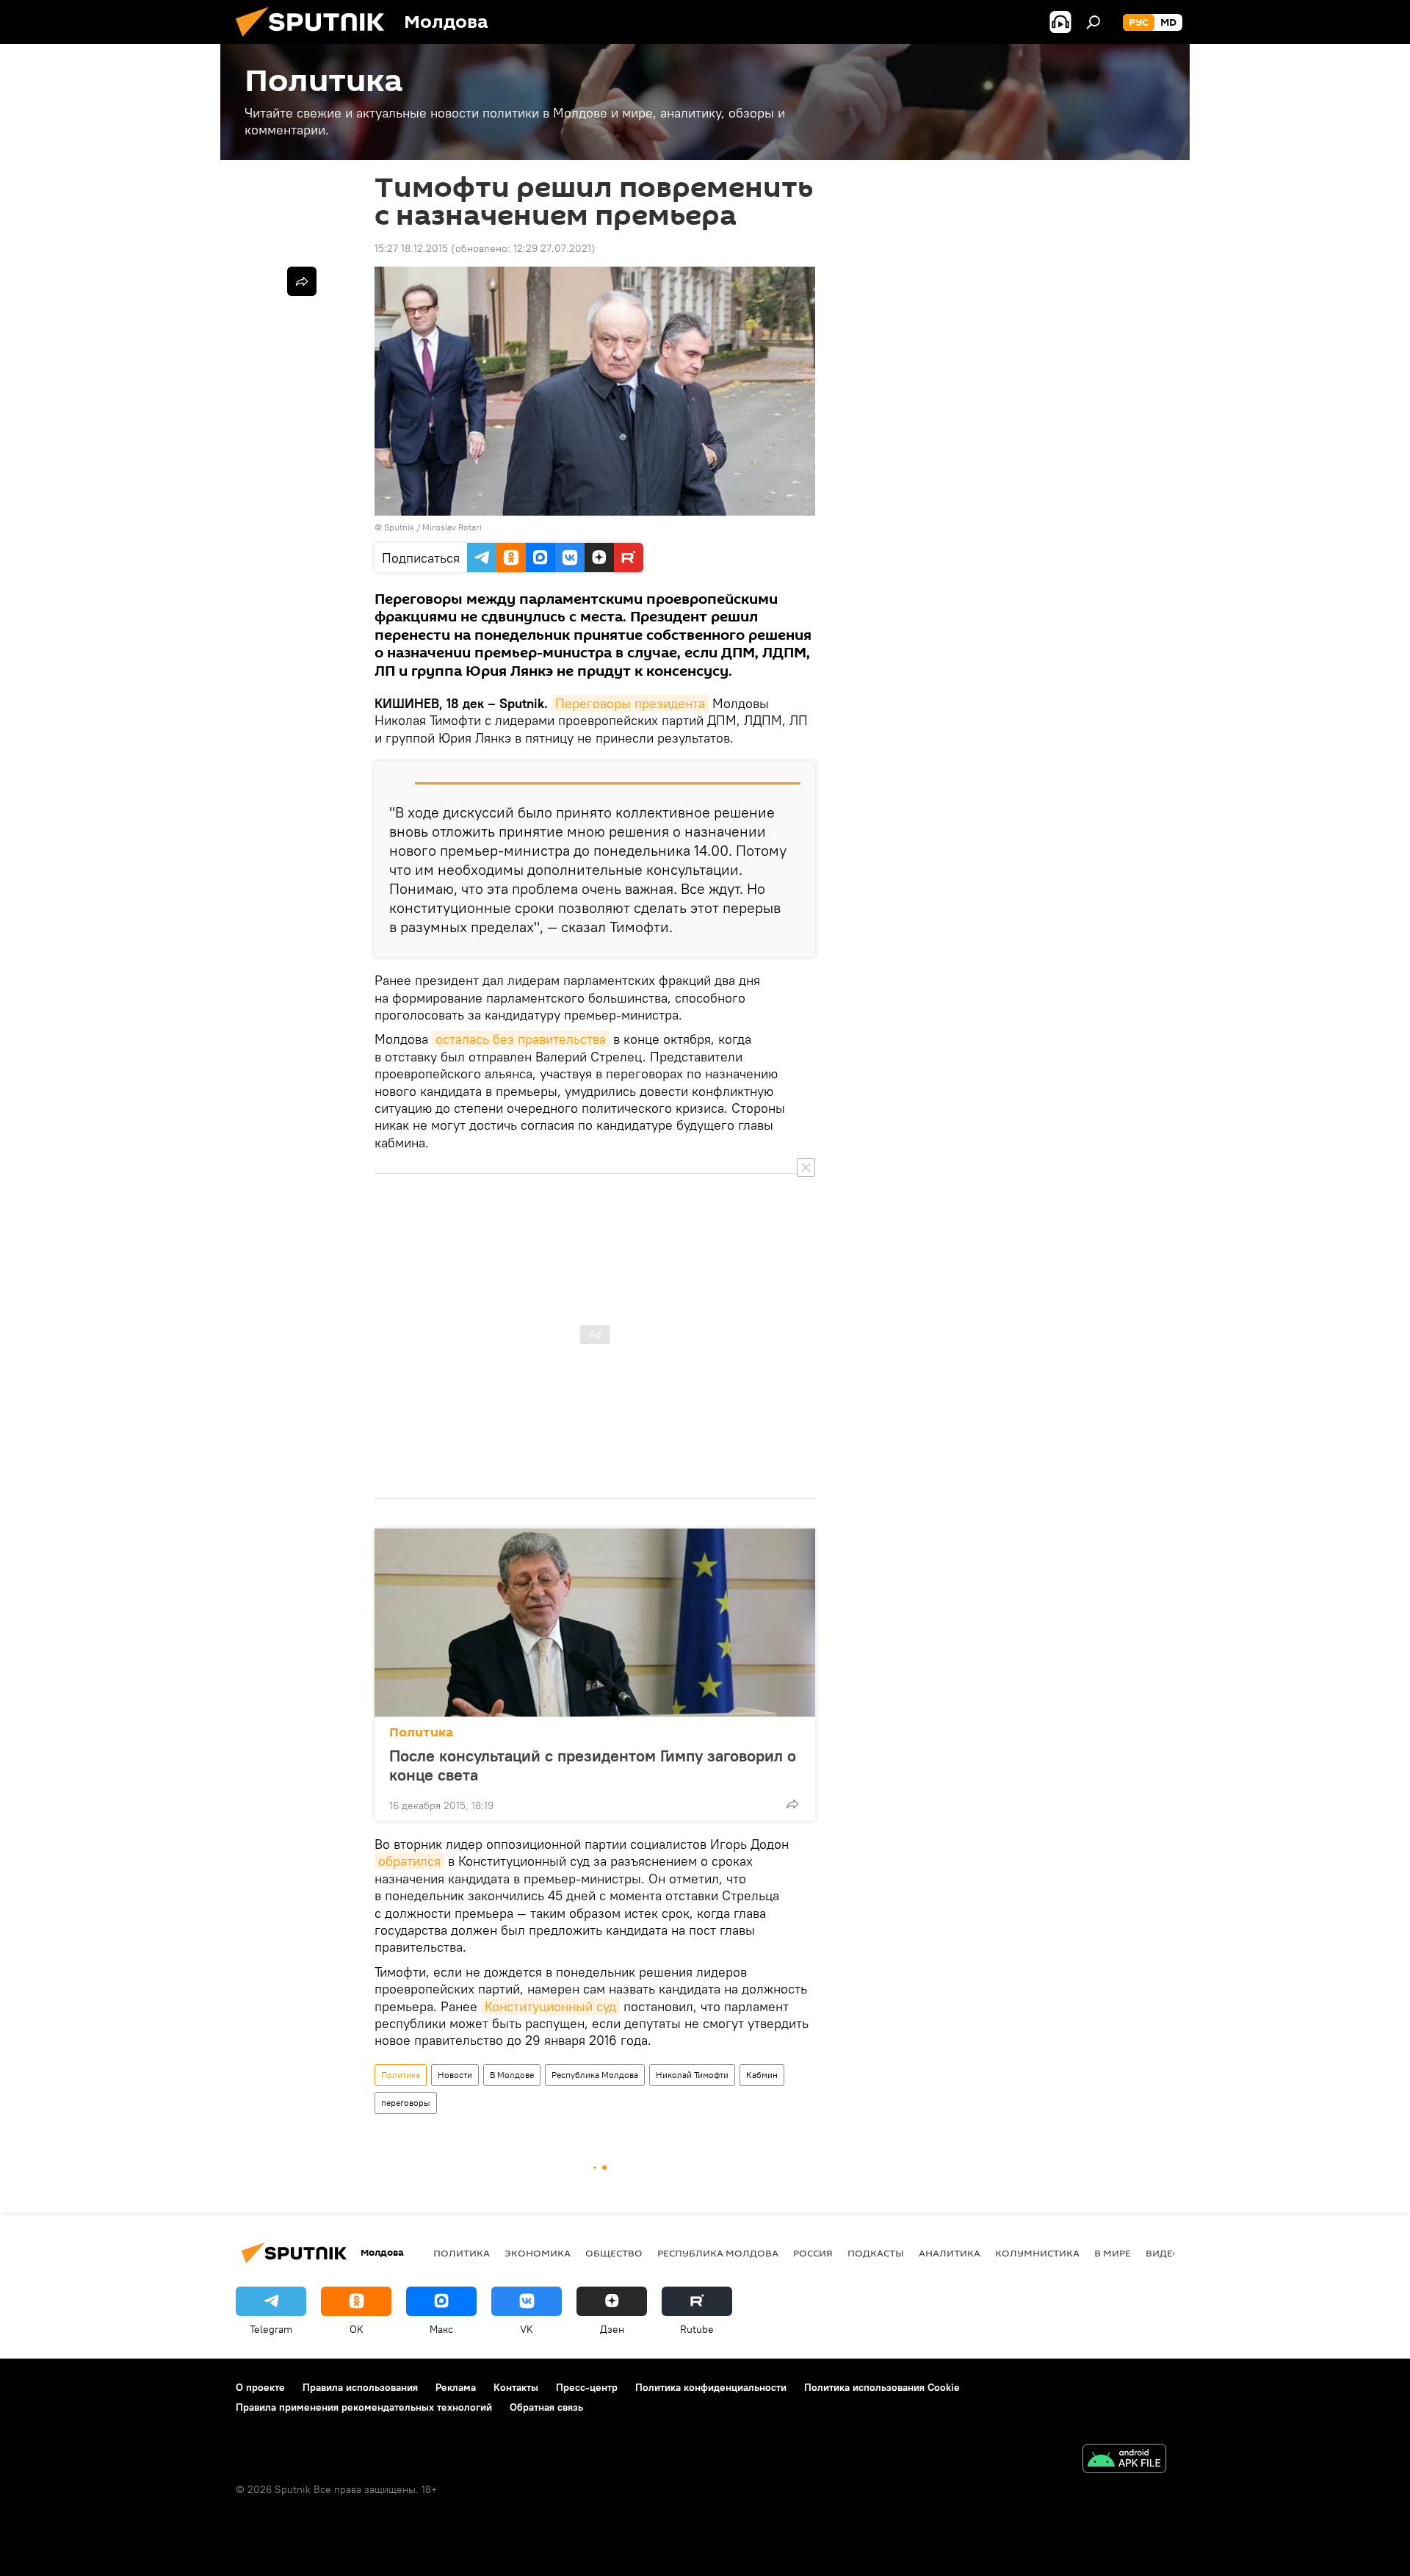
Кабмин (762, 2075)
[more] (792, 1804)
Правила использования (360, 2387)
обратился (409, 1861)
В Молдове (512, 2075)
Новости (455, 2075)
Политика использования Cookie (882, 2387)
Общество (614, 2253)
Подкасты (876, 2253)
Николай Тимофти (692, 2075)
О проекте (260, 2387)
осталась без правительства (521, 1039)
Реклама (456, 2387)
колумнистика (1037, 2253)
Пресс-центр (587, 2387)
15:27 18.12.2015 (411, 248)
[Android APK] (1124, 2460)
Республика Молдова (595, 2075)
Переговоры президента (630, 703)
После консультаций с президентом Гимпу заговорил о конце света (593, 1765)
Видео (1163, 2253)
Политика (421, 1732)
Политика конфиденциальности (711, 2387)
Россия (813, 2253)
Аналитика (950, 2253)
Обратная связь (546, 2407)
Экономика (538, 2253)
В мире (1113, 2253)
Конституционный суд (550, 2006)
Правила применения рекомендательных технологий (364, 2407)
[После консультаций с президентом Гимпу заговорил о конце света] (595, 1623)
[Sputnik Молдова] (316, 40)
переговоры (406, 2103)
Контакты (516, 2387)
